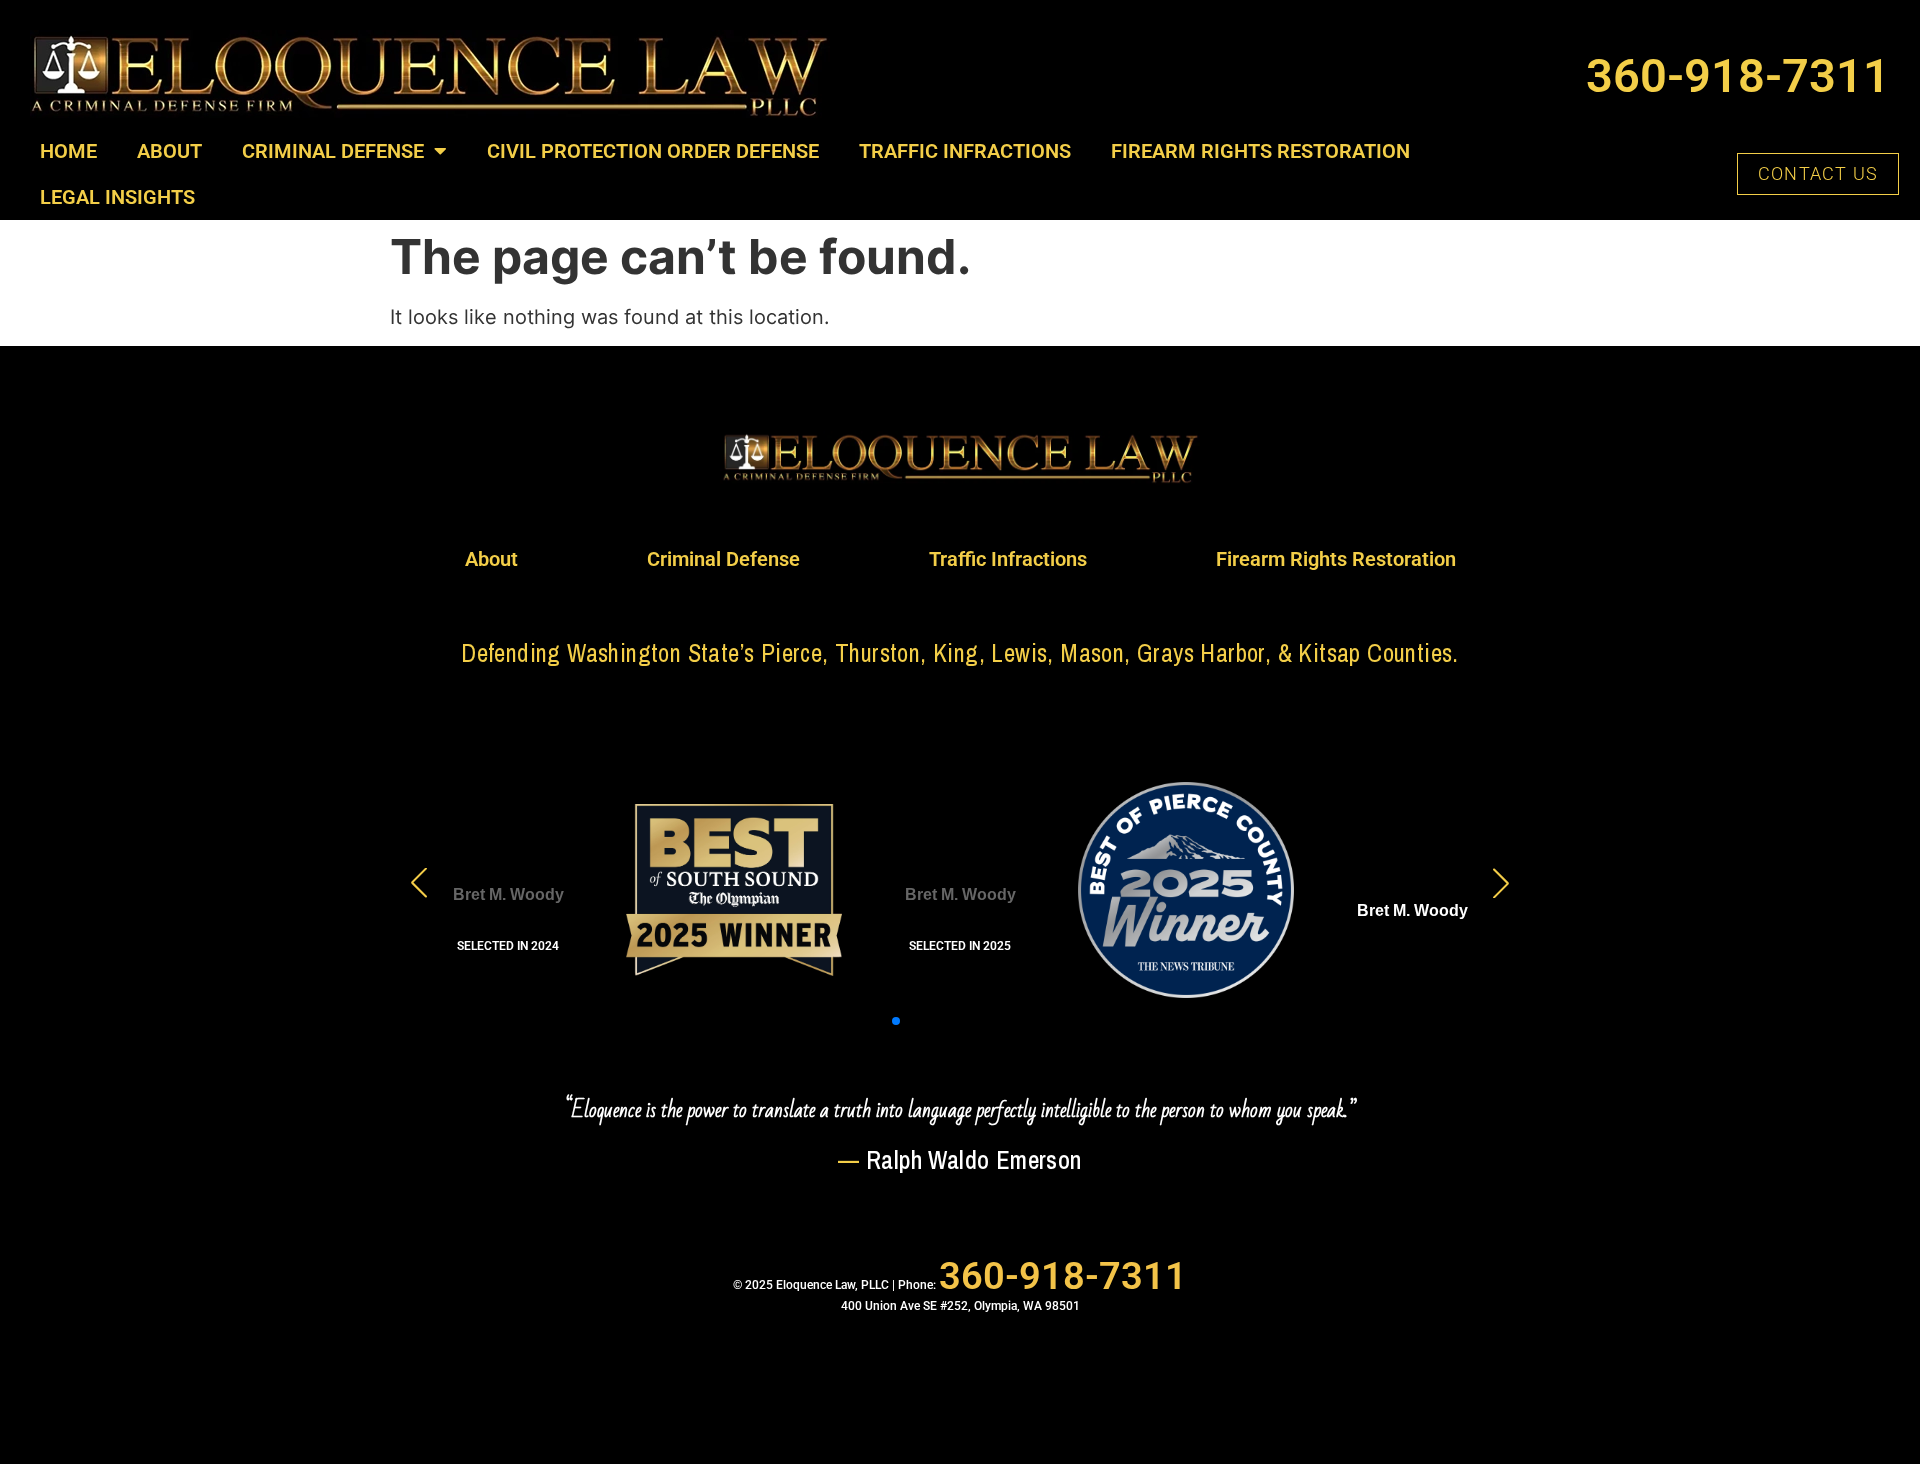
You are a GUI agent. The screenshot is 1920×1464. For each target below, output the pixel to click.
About (169, 151)
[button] (848, 1021)
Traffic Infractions (965, 151)
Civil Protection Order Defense (653, 151)
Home (68, 151)
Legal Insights (117, 197)
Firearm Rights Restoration (1260, 151)
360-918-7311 (1738, 75)
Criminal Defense (333, 151)
